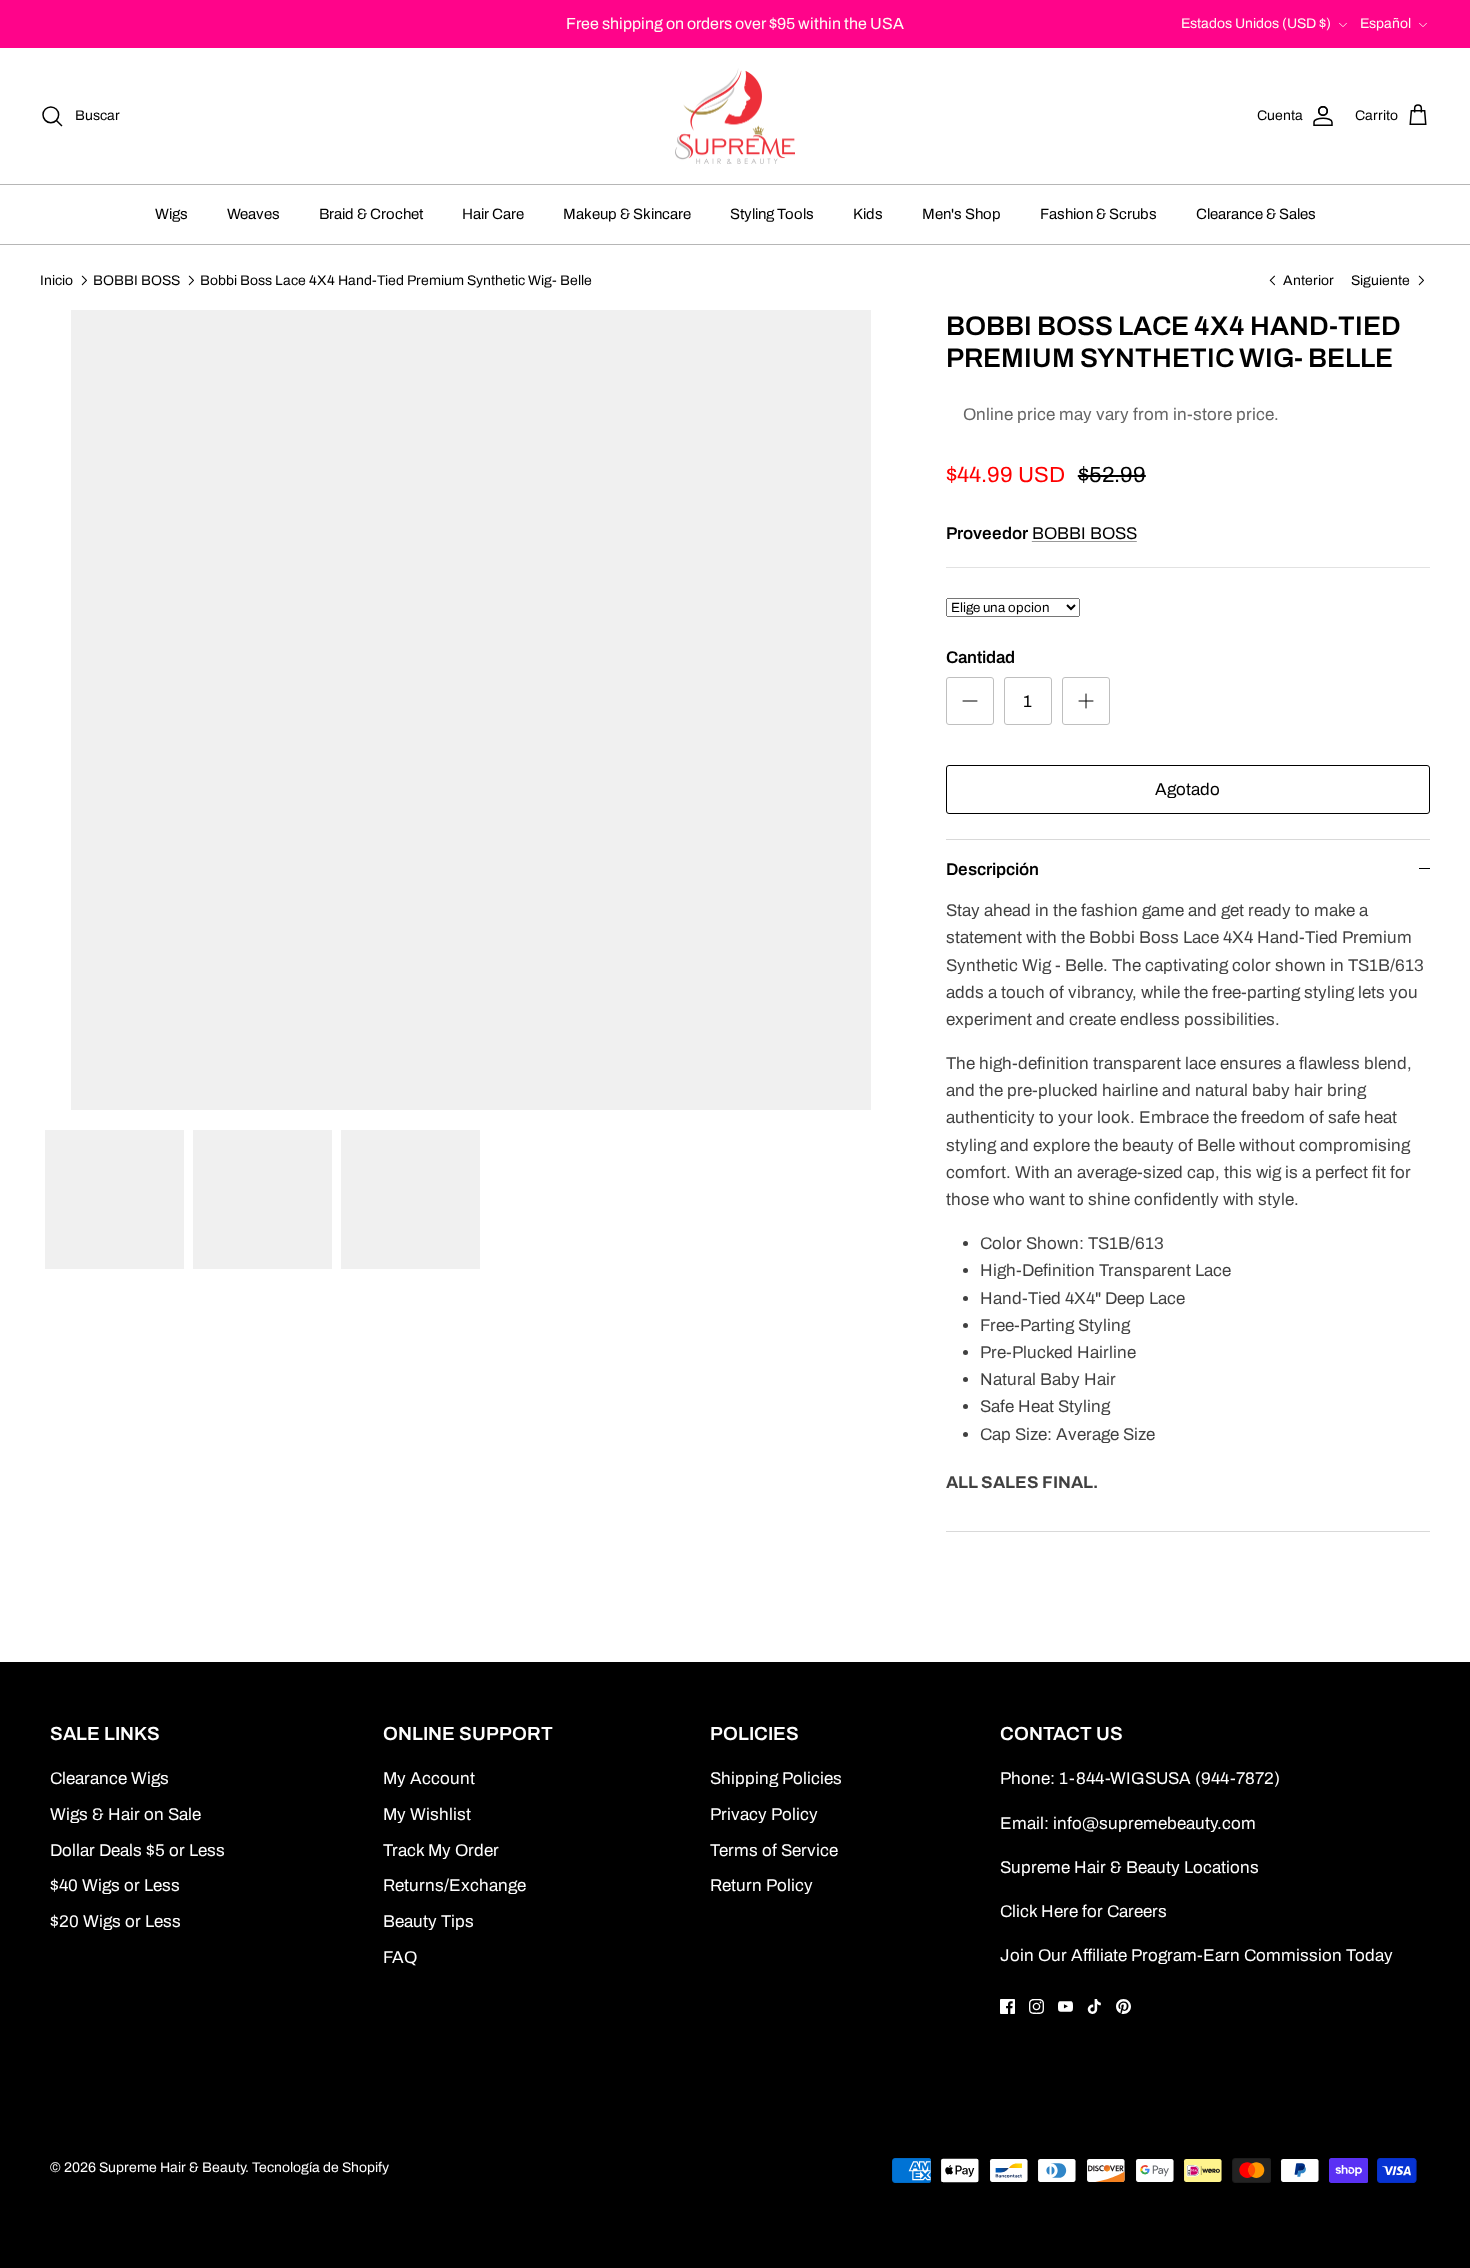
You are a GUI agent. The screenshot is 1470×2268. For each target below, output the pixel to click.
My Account (429, 1778)
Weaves (253, 214)
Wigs (171, 214)
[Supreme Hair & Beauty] (735, 116)
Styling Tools (772, 214)
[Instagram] (1036, 2006)
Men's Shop (961, 214)
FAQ (400, 1957)
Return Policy (761, 1885)
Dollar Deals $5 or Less (137, 1850)
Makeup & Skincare (627, 214)
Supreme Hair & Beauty (172, 2167)
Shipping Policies (776, 1778)
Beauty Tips (428, 1921)
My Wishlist (427, 1814)
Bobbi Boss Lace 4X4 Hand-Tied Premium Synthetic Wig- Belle (396, 279)
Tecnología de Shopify (320, 2167)
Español (1385, 23)
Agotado (1187, 789)
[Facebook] (1007, 2006)
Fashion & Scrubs (1098, 214)
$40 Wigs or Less (115, 1885)
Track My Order (441, 1850)
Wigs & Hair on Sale (125, 1814)
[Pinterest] (1123, 2006)
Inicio (56, 279)
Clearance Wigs (109, 1778)
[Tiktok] (1094, 2006)
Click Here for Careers (1083, 1911)
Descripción (992, 869)
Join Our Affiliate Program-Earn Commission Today (1196, 1955)
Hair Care (493, 214)
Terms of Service (774, 1850)
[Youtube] (1065, 2006)
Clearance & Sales (1256, 214)
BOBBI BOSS (136, 279)
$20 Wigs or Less (115, 1921)
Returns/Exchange (454, 1885)
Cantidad (980, 657)
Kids (868, 214)
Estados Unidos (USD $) (1256, 23)
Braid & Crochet (371, 214)
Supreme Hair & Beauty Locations (1129, 1867)
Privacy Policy (764, 1814)
